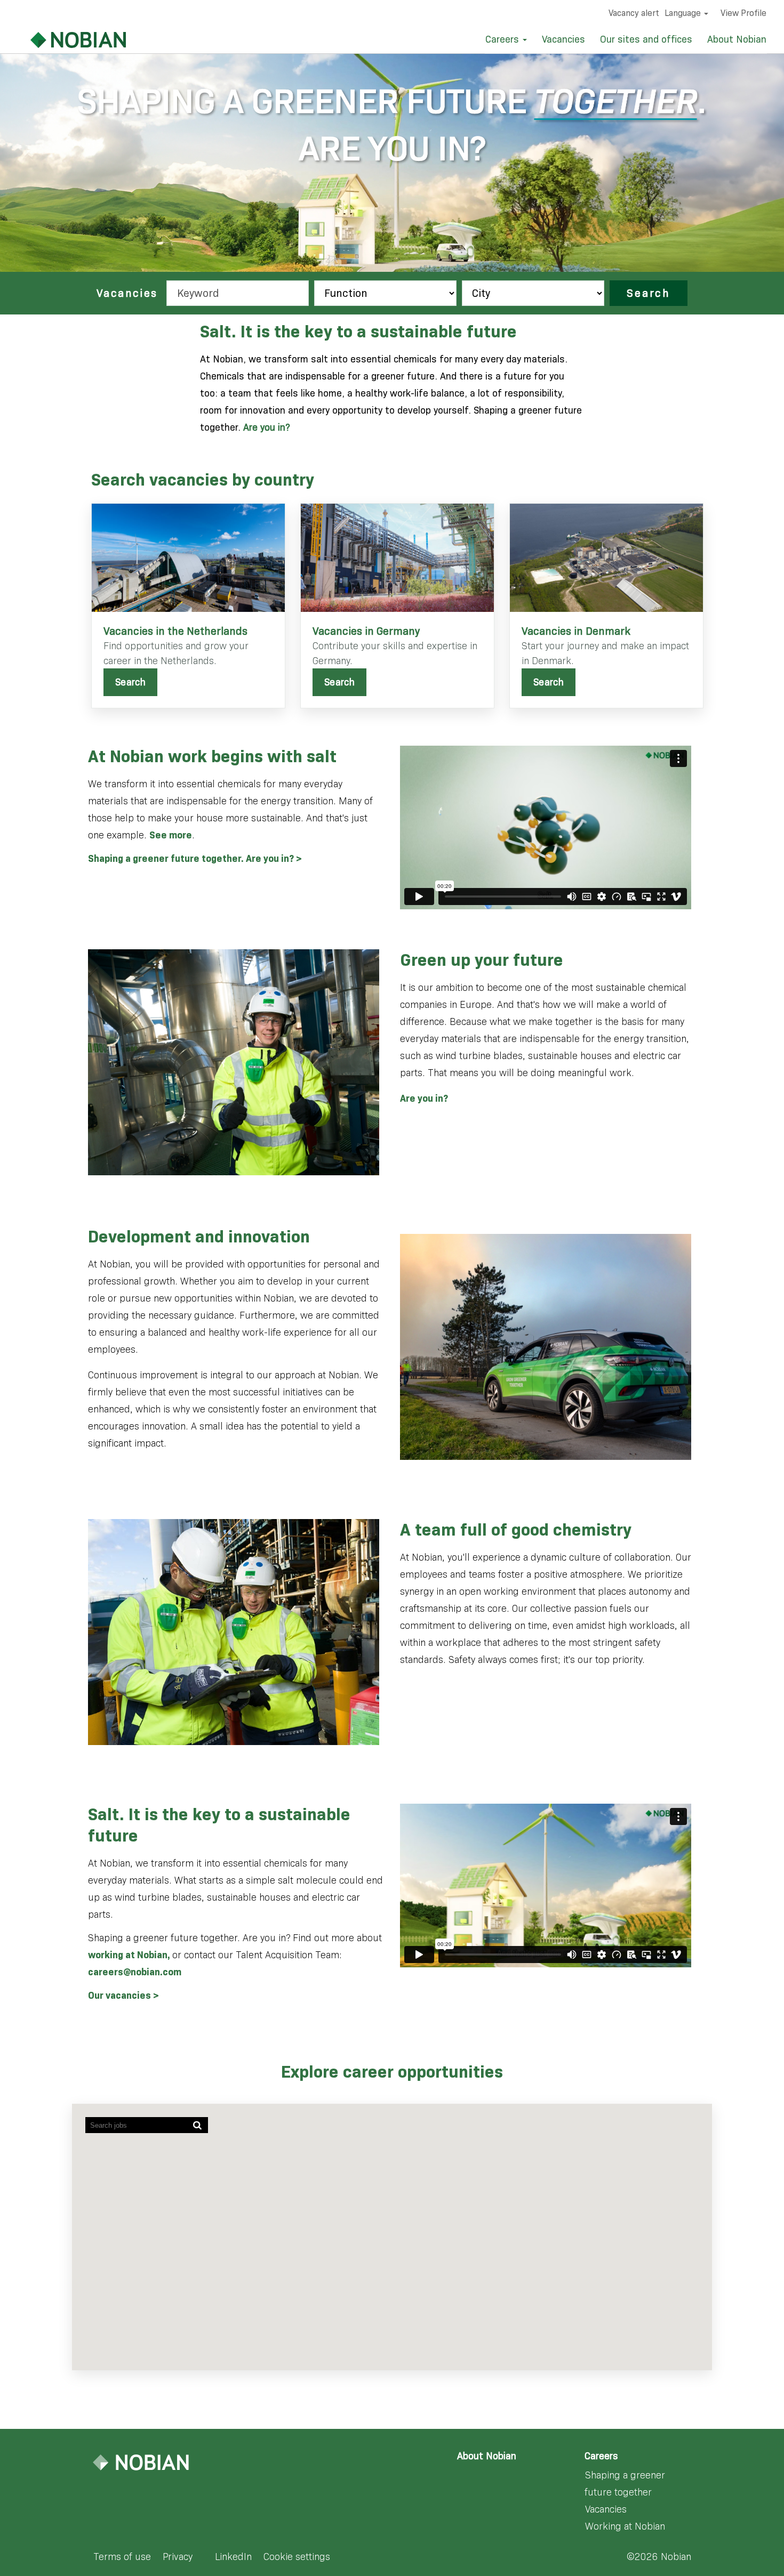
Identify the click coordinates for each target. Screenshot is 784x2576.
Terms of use (122, 2557)
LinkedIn (233, 2557)
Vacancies (563, 39)
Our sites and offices (646, 39)
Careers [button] (503, 39)
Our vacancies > (123, 1996)
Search (649, 293)
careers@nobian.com (135, 1972)
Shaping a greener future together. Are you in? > (195, 859)
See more (171, 835)
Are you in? (267, 427)
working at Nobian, (130, 1955)
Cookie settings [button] (297, 2557)
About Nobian (737, 39)
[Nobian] (65, 40)
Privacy (178, 2557)
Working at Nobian (625, 2526)
